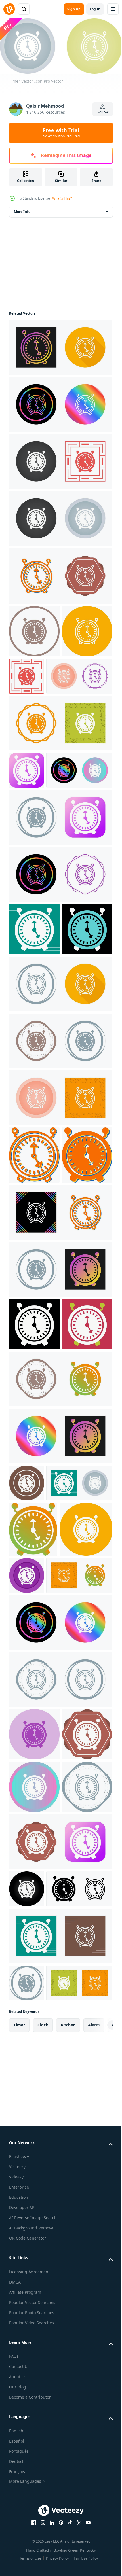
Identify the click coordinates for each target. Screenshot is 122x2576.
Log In (95, 9)
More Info (22, 210)
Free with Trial (61, 133)
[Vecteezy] (9, 9)
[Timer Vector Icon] (60, 345)
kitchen (68, 2548)
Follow (103, 112)
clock (43, 2548)
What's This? (62, 198)
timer (19, 2548)
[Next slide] (100, 2548)
